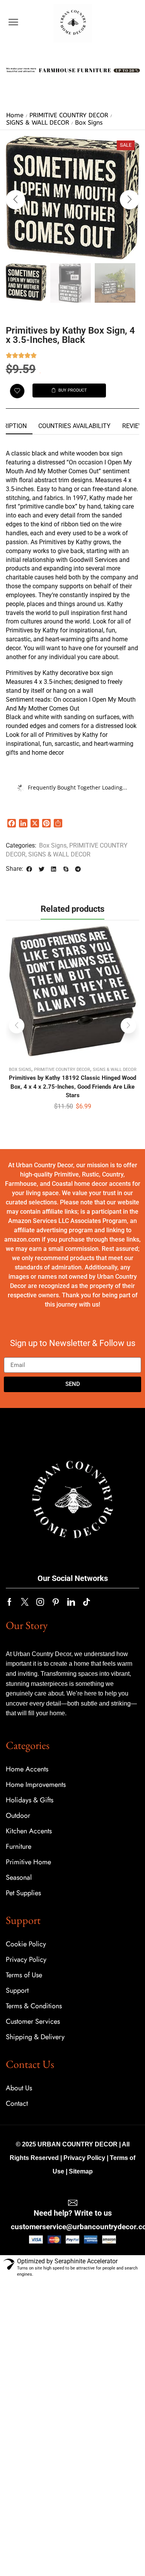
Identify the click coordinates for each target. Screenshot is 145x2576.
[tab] (74, 426)
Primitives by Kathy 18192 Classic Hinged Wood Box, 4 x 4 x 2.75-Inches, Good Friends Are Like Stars (72, 1086)
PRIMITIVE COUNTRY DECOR (69, 115)
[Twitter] (25, 1602)
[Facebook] (9, 1602)
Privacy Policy (84, 2158)
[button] (13, 22)
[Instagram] (40, 1602)
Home (15, 115)
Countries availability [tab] (74, 426)
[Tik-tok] (87, 1602)
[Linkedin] (71, 1602)
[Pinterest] (56, 1602)
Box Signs (89, 122)
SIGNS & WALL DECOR (38, 122)
